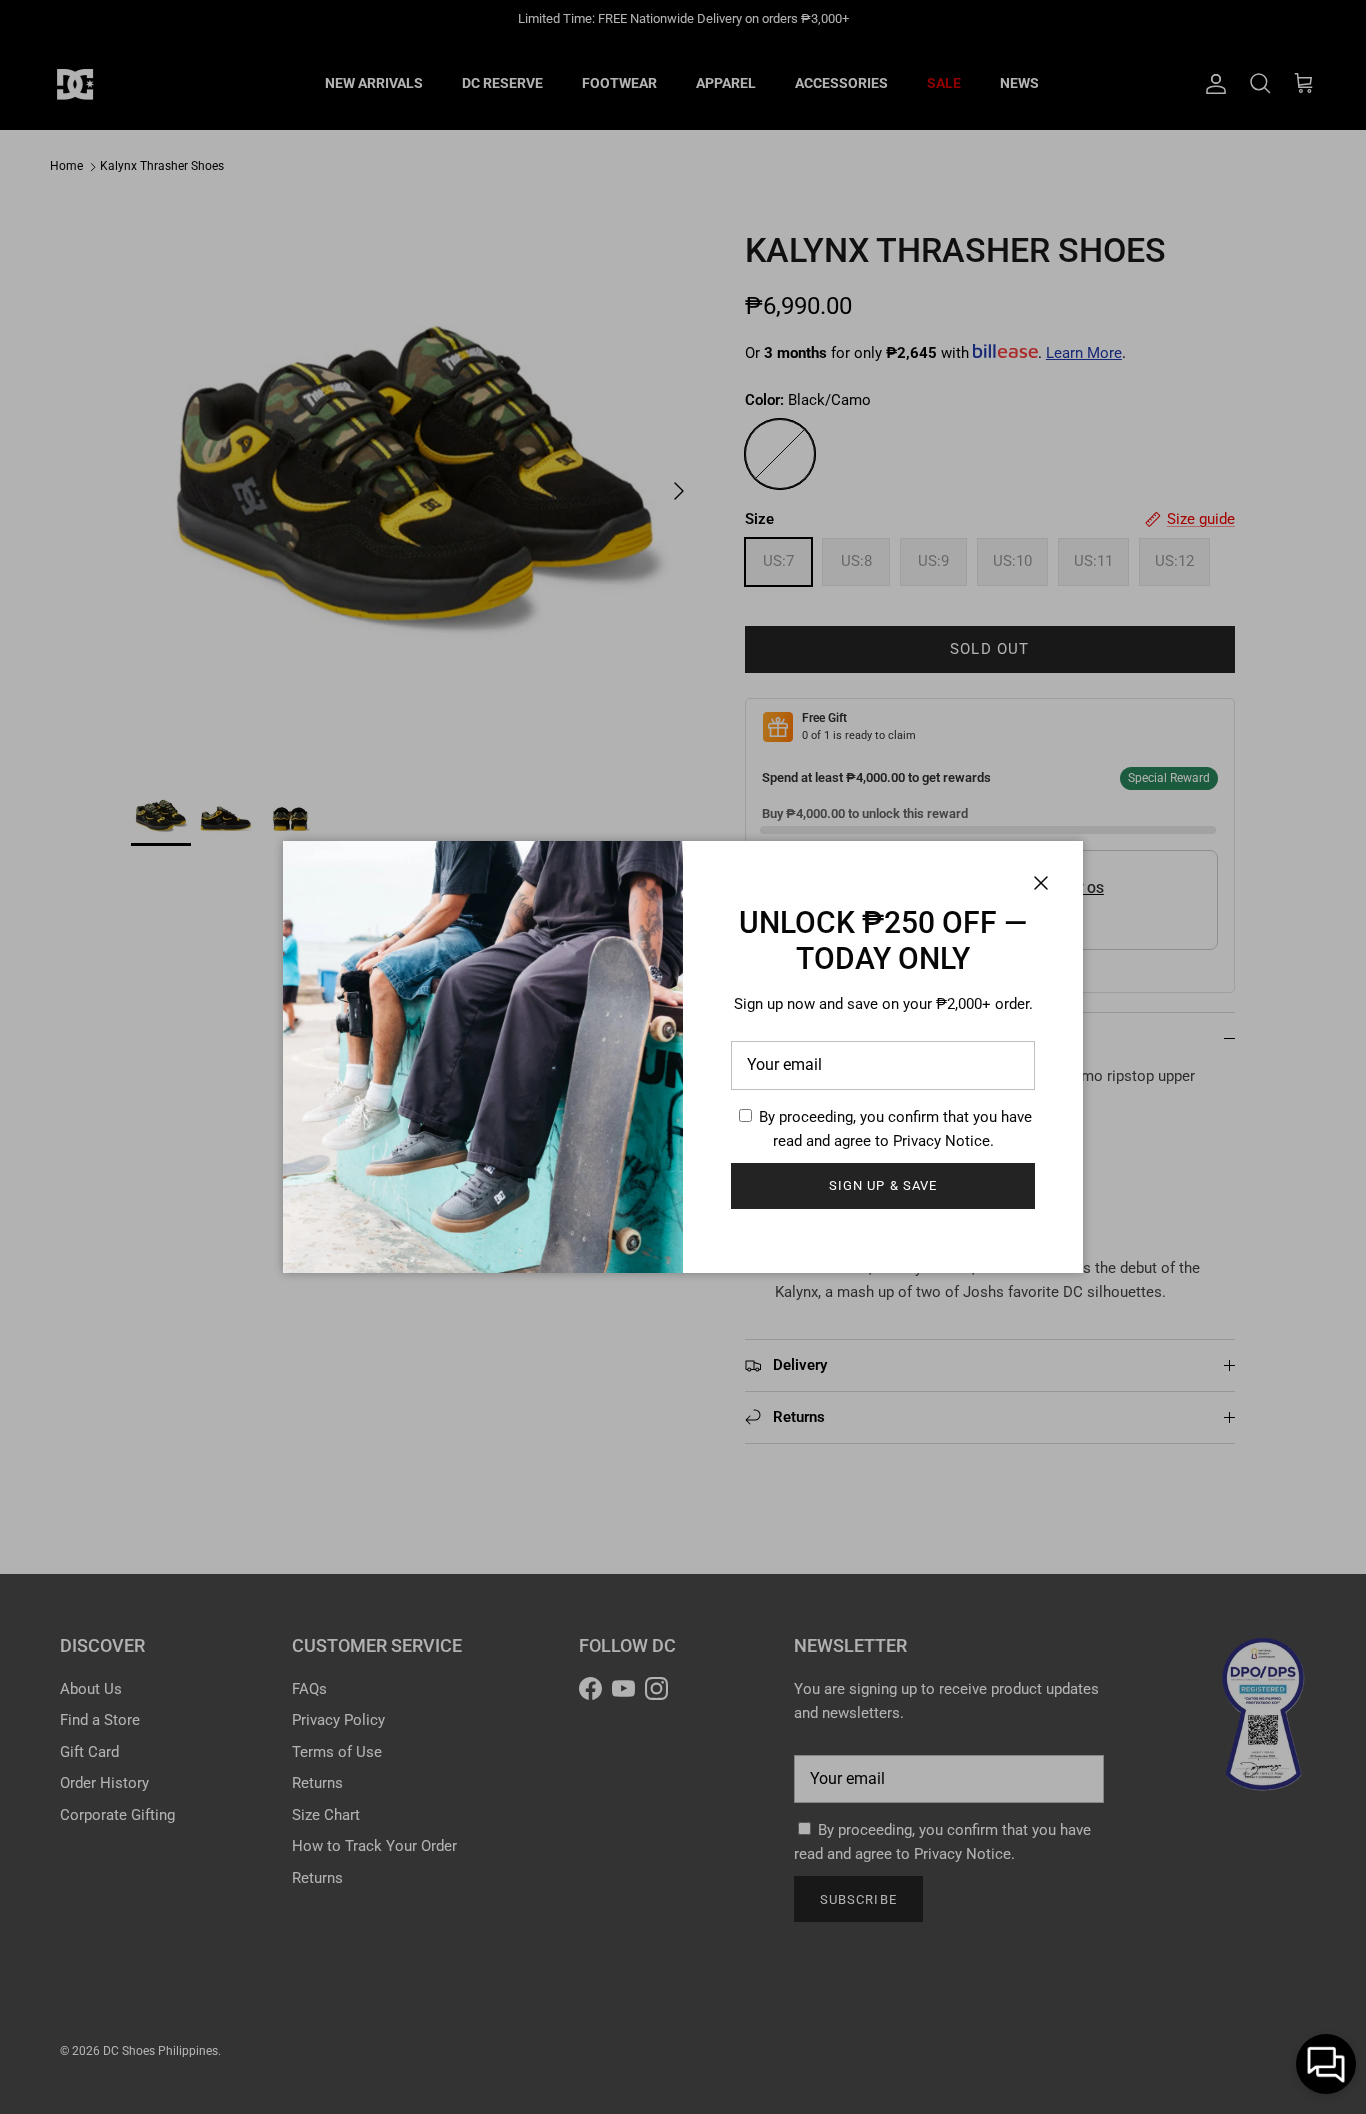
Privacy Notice (941, 1141)
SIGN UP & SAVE (883, 1185)
